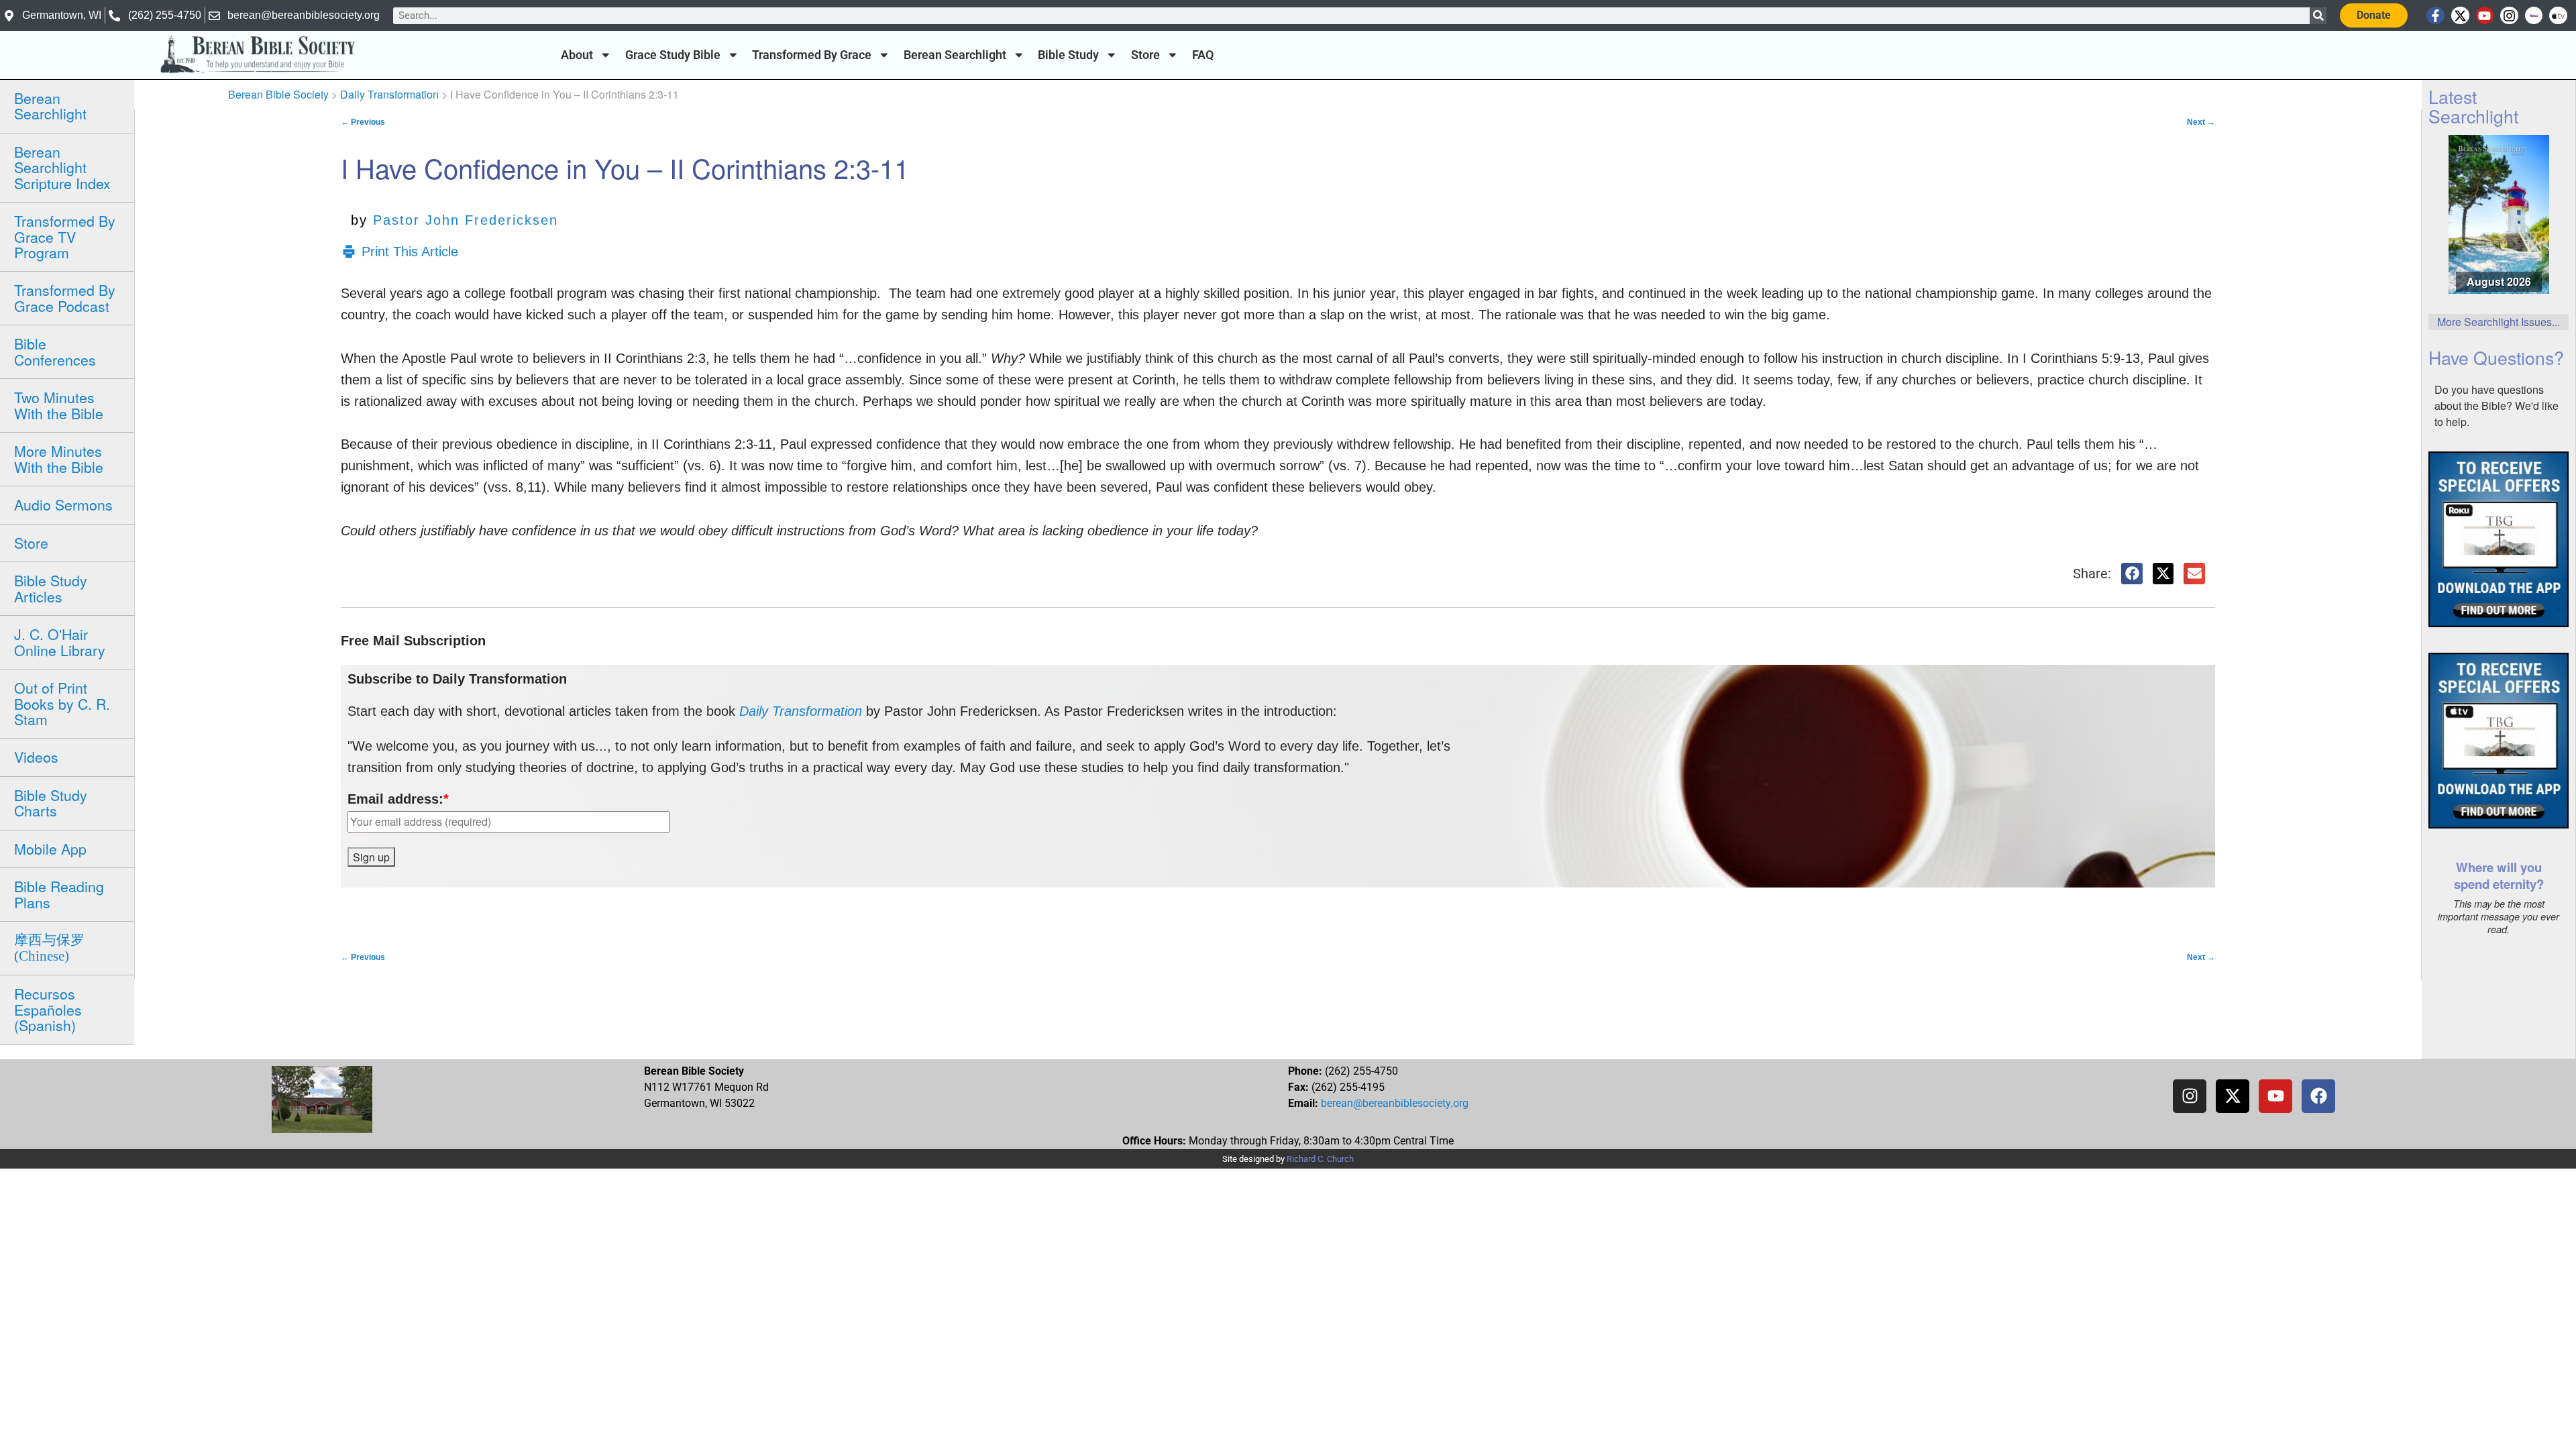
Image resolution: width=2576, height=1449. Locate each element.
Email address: (398, 799)
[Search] (2318, 16)
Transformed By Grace (812, 55)
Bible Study (1068, 55)
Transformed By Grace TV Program (65, 236)
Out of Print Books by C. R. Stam (62, 703)
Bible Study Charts (51, 803)
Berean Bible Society (278, 94)
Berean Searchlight (955, 55)
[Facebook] (2318, 1096)
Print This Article (410, 252)
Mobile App (50, 849)
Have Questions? (2496, 357)
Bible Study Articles (51, 588)
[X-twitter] (2460, 16)
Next (2201, 122)
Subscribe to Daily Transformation (457, 679)
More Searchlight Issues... (2499, 322)
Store (1145, 55)
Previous (363, 122)
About (577, 55)
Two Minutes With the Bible (59, 405)
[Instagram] (2509, 16)
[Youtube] (2485, 16)
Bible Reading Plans (59, 894)
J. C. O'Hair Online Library (60, 642)
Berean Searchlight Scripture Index (62, 167)
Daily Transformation (389, 94)
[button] (2132, 574)
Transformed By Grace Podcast (65, 298)
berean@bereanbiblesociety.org (1395, 1103)
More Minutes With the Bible (59, 459)
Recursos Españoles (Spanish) (48, 1009)
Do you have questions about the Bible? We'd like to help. (2497, 406)
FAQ (1203, 55)
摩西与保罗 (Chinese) (49, 948)
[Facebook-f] (2435, 16)
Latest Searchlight (2473, 106)
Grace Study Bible (673, 55)
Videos (36, 757)
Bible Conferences (55, 351)
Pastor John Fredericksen (466, 220)
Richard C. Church (1320, 1159)
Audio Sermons (63, 504)
